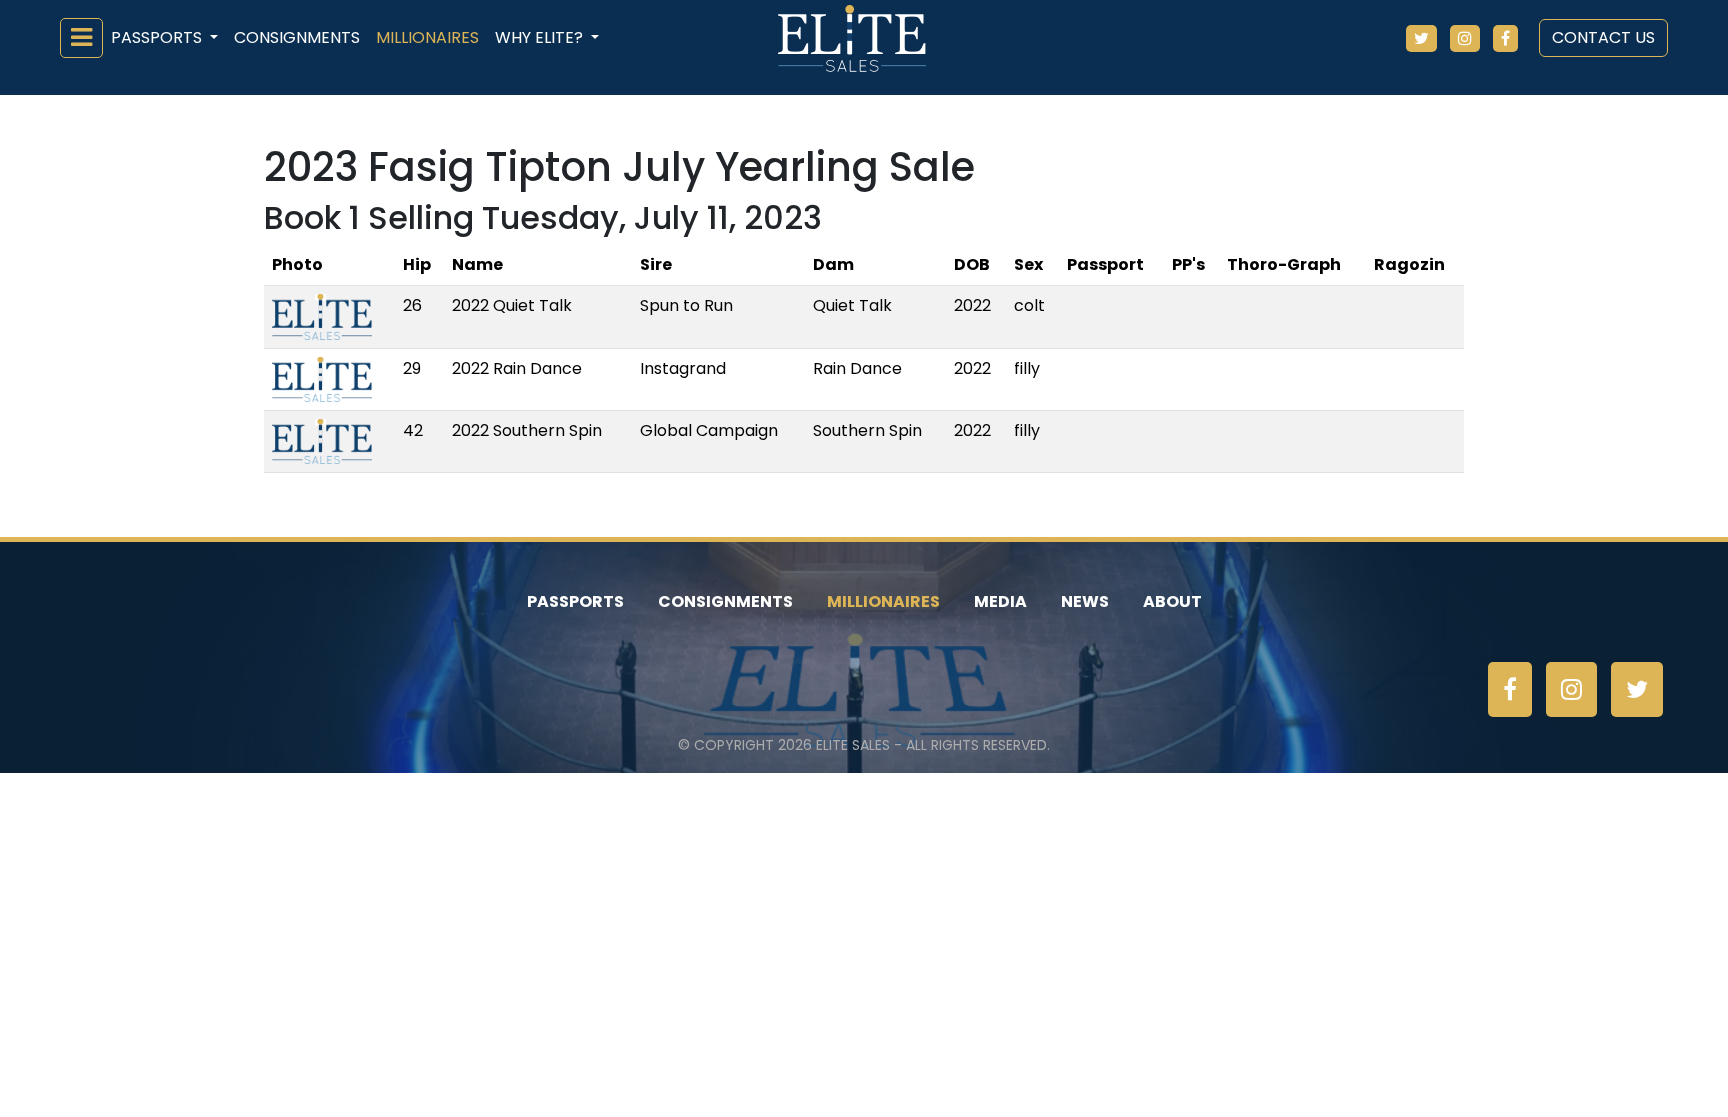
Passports (575, 601)
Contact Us (1603, 37)
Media (1000, 601)
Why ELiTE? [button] (541, 37)
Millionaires (427, 37)
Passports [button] (158, 37)
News (1085, 601)
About (1172, 601)
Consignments (297, 37)
